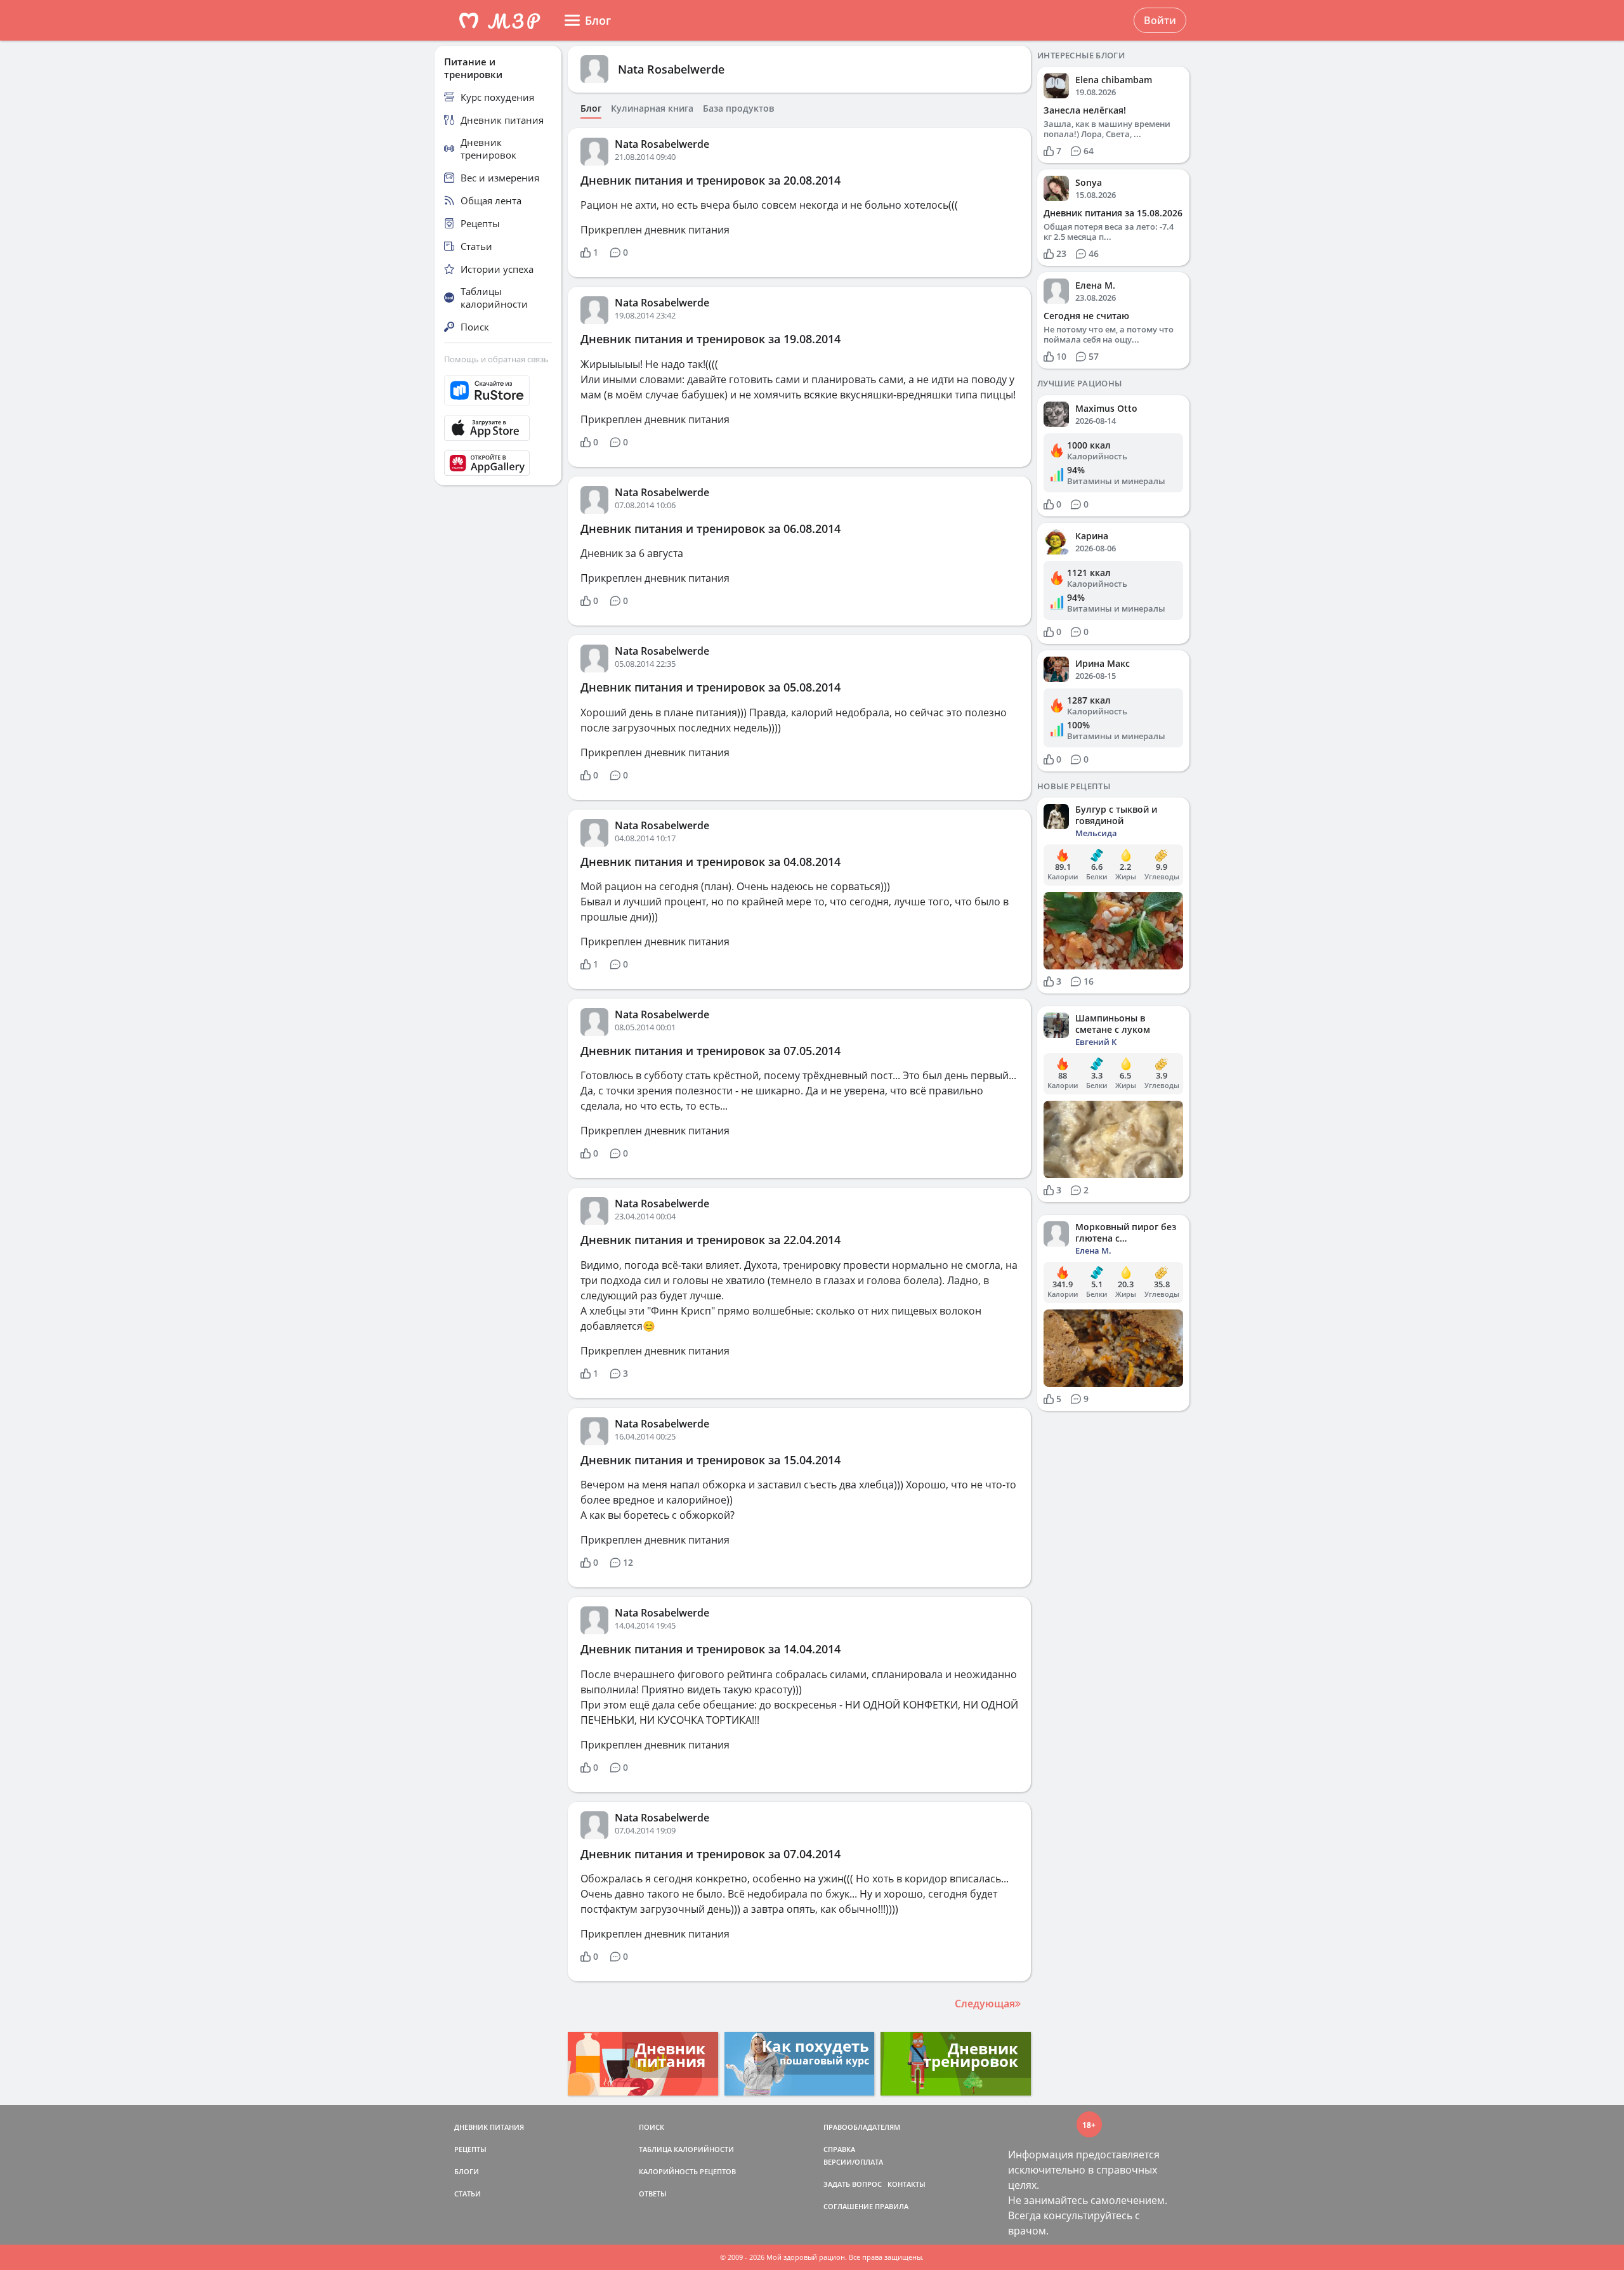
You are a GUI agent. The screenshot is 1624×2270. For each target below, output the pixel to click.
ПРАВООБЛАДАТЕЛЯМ (862, 2127)
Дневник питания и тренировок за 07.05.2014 (710, 1051)
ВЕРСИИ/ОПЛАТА (853, 2162)
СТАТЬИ (468, 2194)
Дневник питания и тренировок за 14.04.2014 (710, 1649)
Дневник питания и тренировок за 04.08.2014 (710, 862)
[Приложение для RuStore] (498, 390)
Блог (591, 108)
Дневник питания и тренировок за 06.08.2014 (710, 528)
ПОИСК (652, 2127)
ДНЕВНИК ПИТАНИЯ (489, 2127)
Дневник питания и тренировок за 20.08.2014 (710, 180)
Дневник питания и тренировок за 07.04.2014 (710, 1854)
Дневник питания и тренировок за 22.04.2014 (710, 1240)
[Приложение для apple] (498, 428)
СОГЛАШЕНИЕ (848, 2206)
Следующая (985, 2004)
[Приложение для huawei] (498, 463)
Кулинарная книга (652, 108)
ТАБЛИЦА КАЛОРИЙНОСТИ (686, 2149)
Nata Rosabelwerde (671, 69)
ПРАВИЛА (892, 2206)
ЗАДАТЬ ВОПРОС (853, 2184)
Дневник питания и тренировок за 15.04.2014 (710, 1460)
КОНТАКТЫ (907, 2184)
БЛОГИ (467, 2171)
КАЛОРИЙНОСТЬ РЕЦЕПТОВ (687, 2171)
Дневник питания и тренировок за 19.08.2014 (710, 339)
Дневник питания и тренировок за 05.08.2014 (710, 687)
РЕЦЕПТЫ (470, 2149)
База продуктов (738, 108)
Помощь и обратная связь (496, 359)
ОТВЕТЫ (653, 2194)
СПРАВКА (839, 2149)
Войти (1160, 20)
